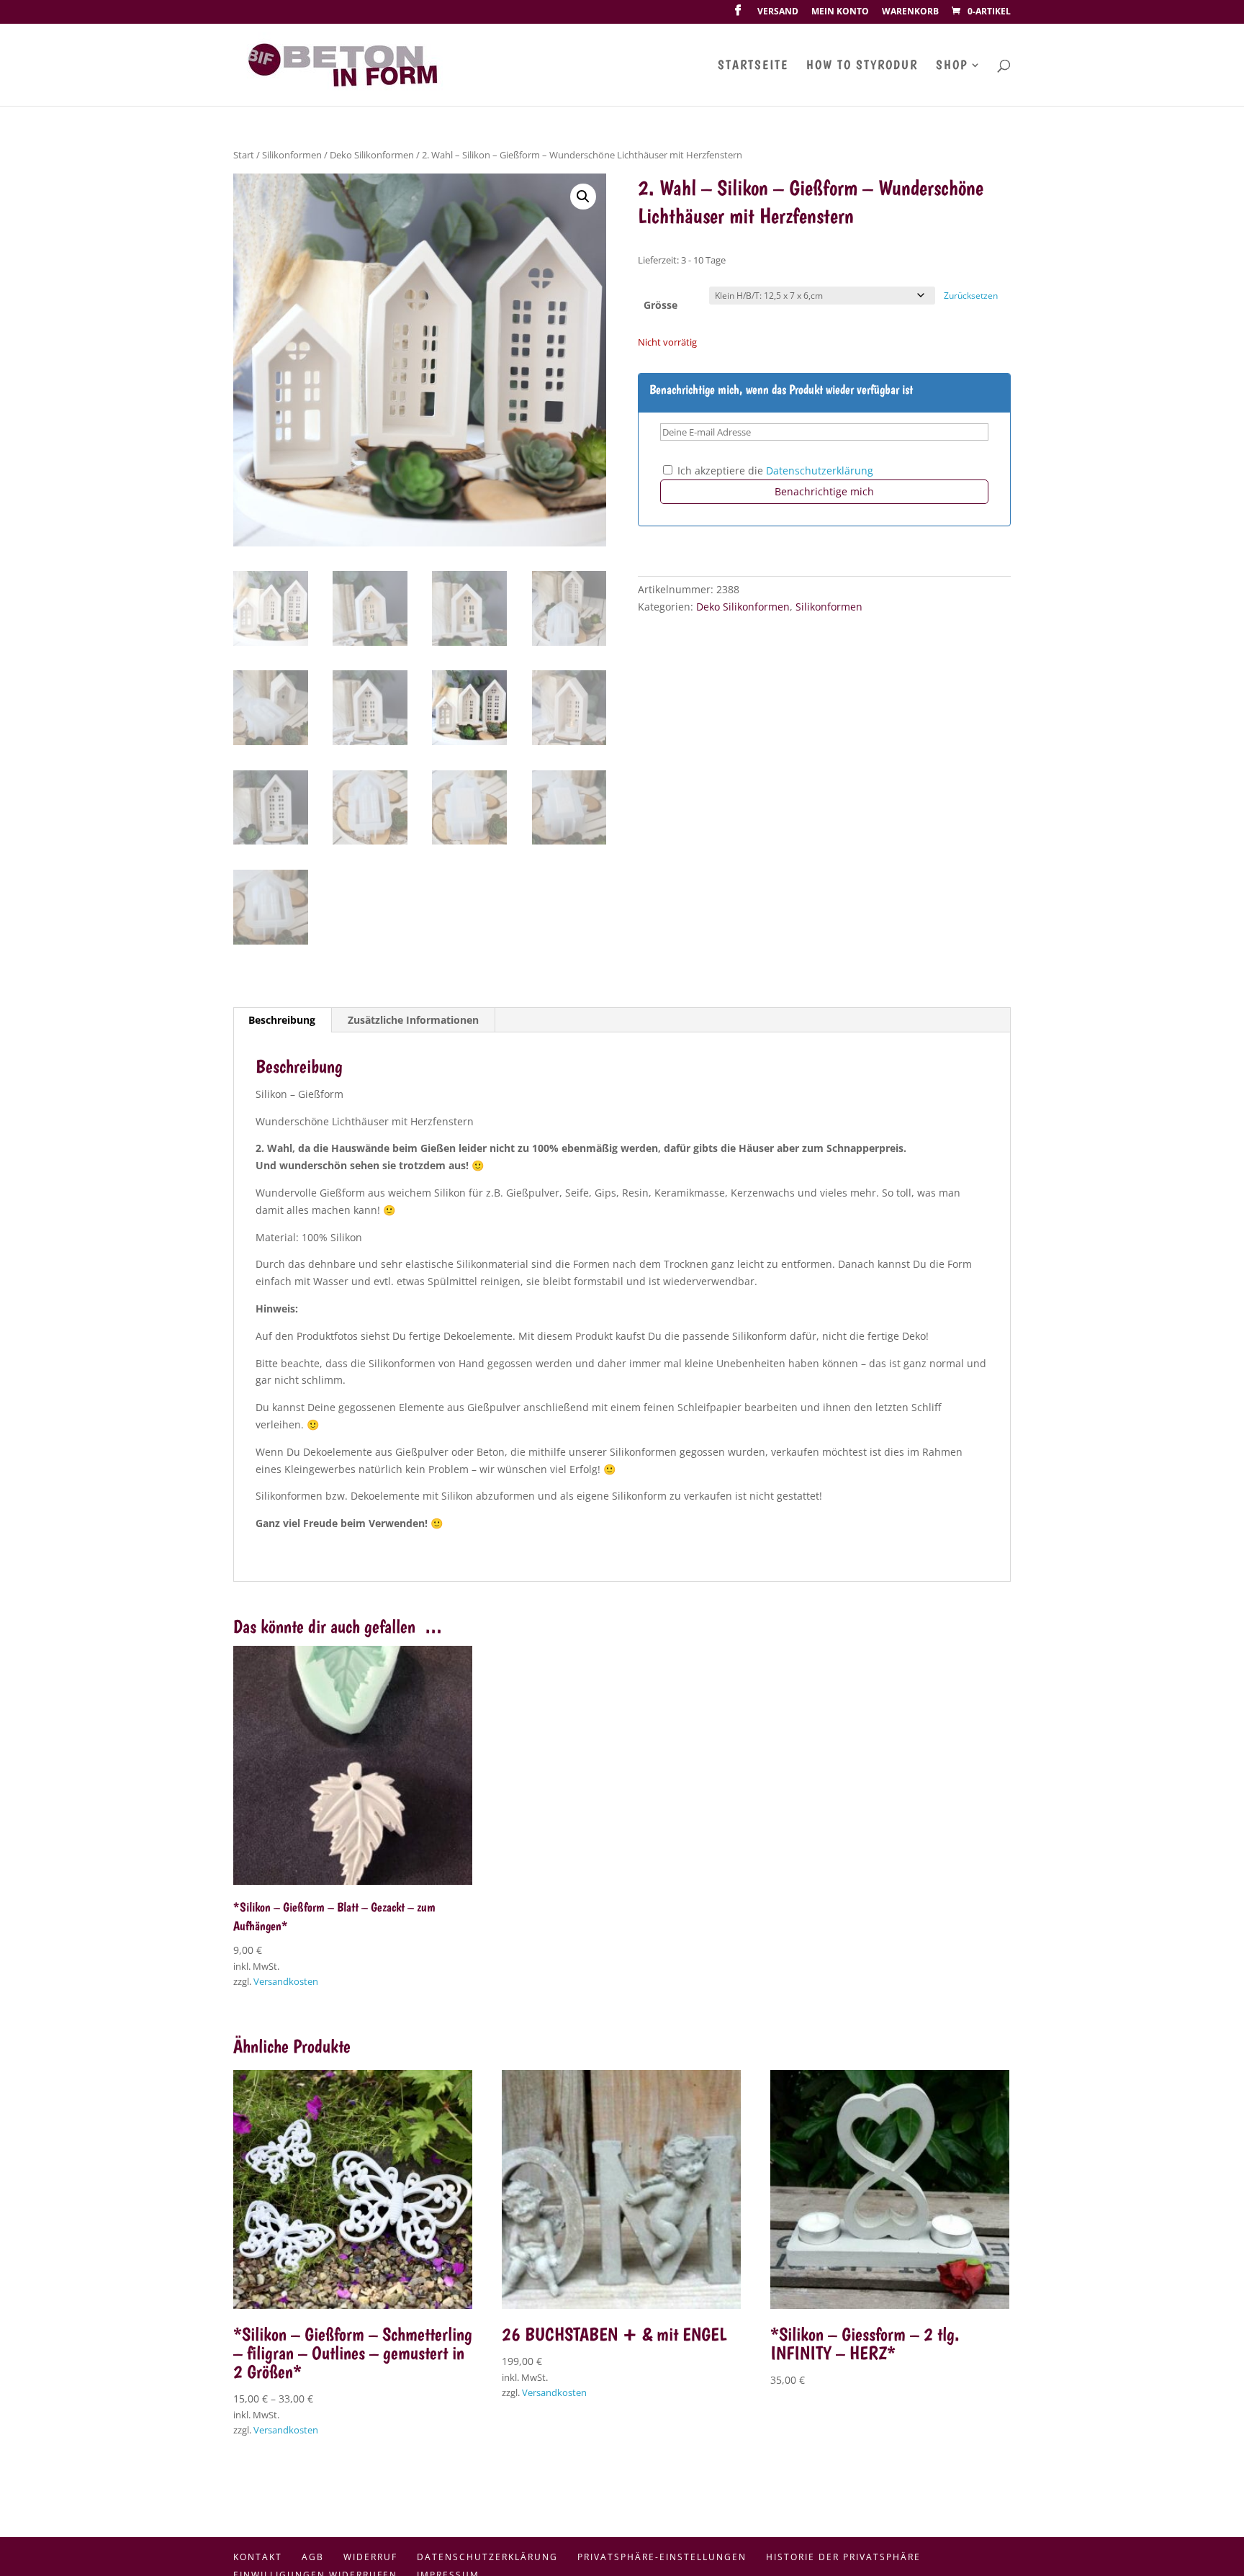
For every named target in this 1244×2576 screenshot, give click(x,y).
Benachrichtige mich (824, 491)
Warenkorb (910, 12)
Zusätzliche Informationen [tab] (413, 1020)
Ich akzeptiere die (774, 470)
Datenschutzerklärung (820, 470)
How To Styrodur (862, 66)
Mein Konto (840, 12)
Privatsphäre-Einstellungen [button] (662, 2557)
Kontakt (258, 2557)
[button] (583, 197)
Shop (952, 66)
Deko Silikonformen (372, 155)
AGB (313, 2557)
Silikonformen (292, 155)
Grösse (661, 305)
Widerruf (370, 2557)
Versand (778, 12)
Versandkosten (286, 1982)
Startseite (753, 66)
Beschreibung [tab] (282, 1020)
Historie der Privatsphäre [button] (843, 2557)
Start (244, 155)
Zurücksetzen (971, 296)
